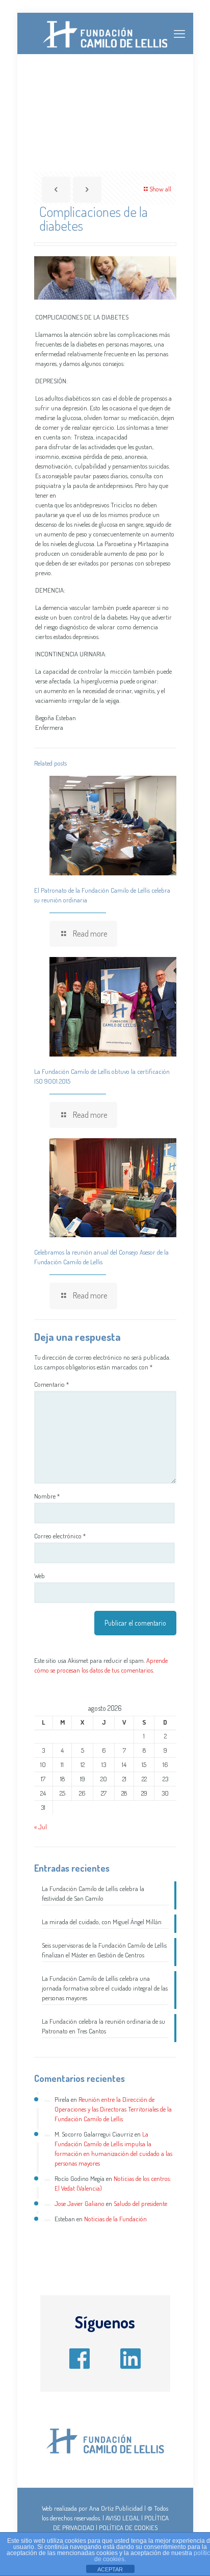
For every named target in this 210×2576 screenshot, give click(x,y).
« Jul (41, 1827)
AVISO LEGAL (123, 2518)
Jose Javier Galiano (80, 2203)
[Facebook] (80, 2355)
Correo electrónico (60, 1536)
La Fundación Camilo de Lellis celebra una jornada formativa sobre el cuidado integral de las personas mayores (105, 1988)
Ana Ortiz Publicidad (116, 2508)
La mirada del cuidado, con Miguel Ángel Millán (102, 1922)
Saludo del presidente (140, 2203)
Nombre (47, 1496)
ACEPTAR (110, 2569)
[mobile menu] (179, 33)
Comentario (51, 1384)
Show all (160, 189)
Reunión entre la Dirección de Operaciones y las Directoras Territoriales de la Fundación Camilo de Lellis (113, 2109)
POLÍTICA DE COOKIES (128, 2528)
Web (40, 1576)
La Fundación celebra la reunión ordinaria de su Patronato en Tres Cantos (103, 2026)
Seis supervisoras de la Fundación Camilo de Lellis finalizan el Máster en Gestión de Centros (104, 1950)
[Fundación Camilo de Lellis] (105, 33)
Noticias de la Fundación (115, 2219)
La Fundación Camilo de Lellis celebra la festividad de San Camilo (93, 1893)
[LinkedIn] (130, 2355)
